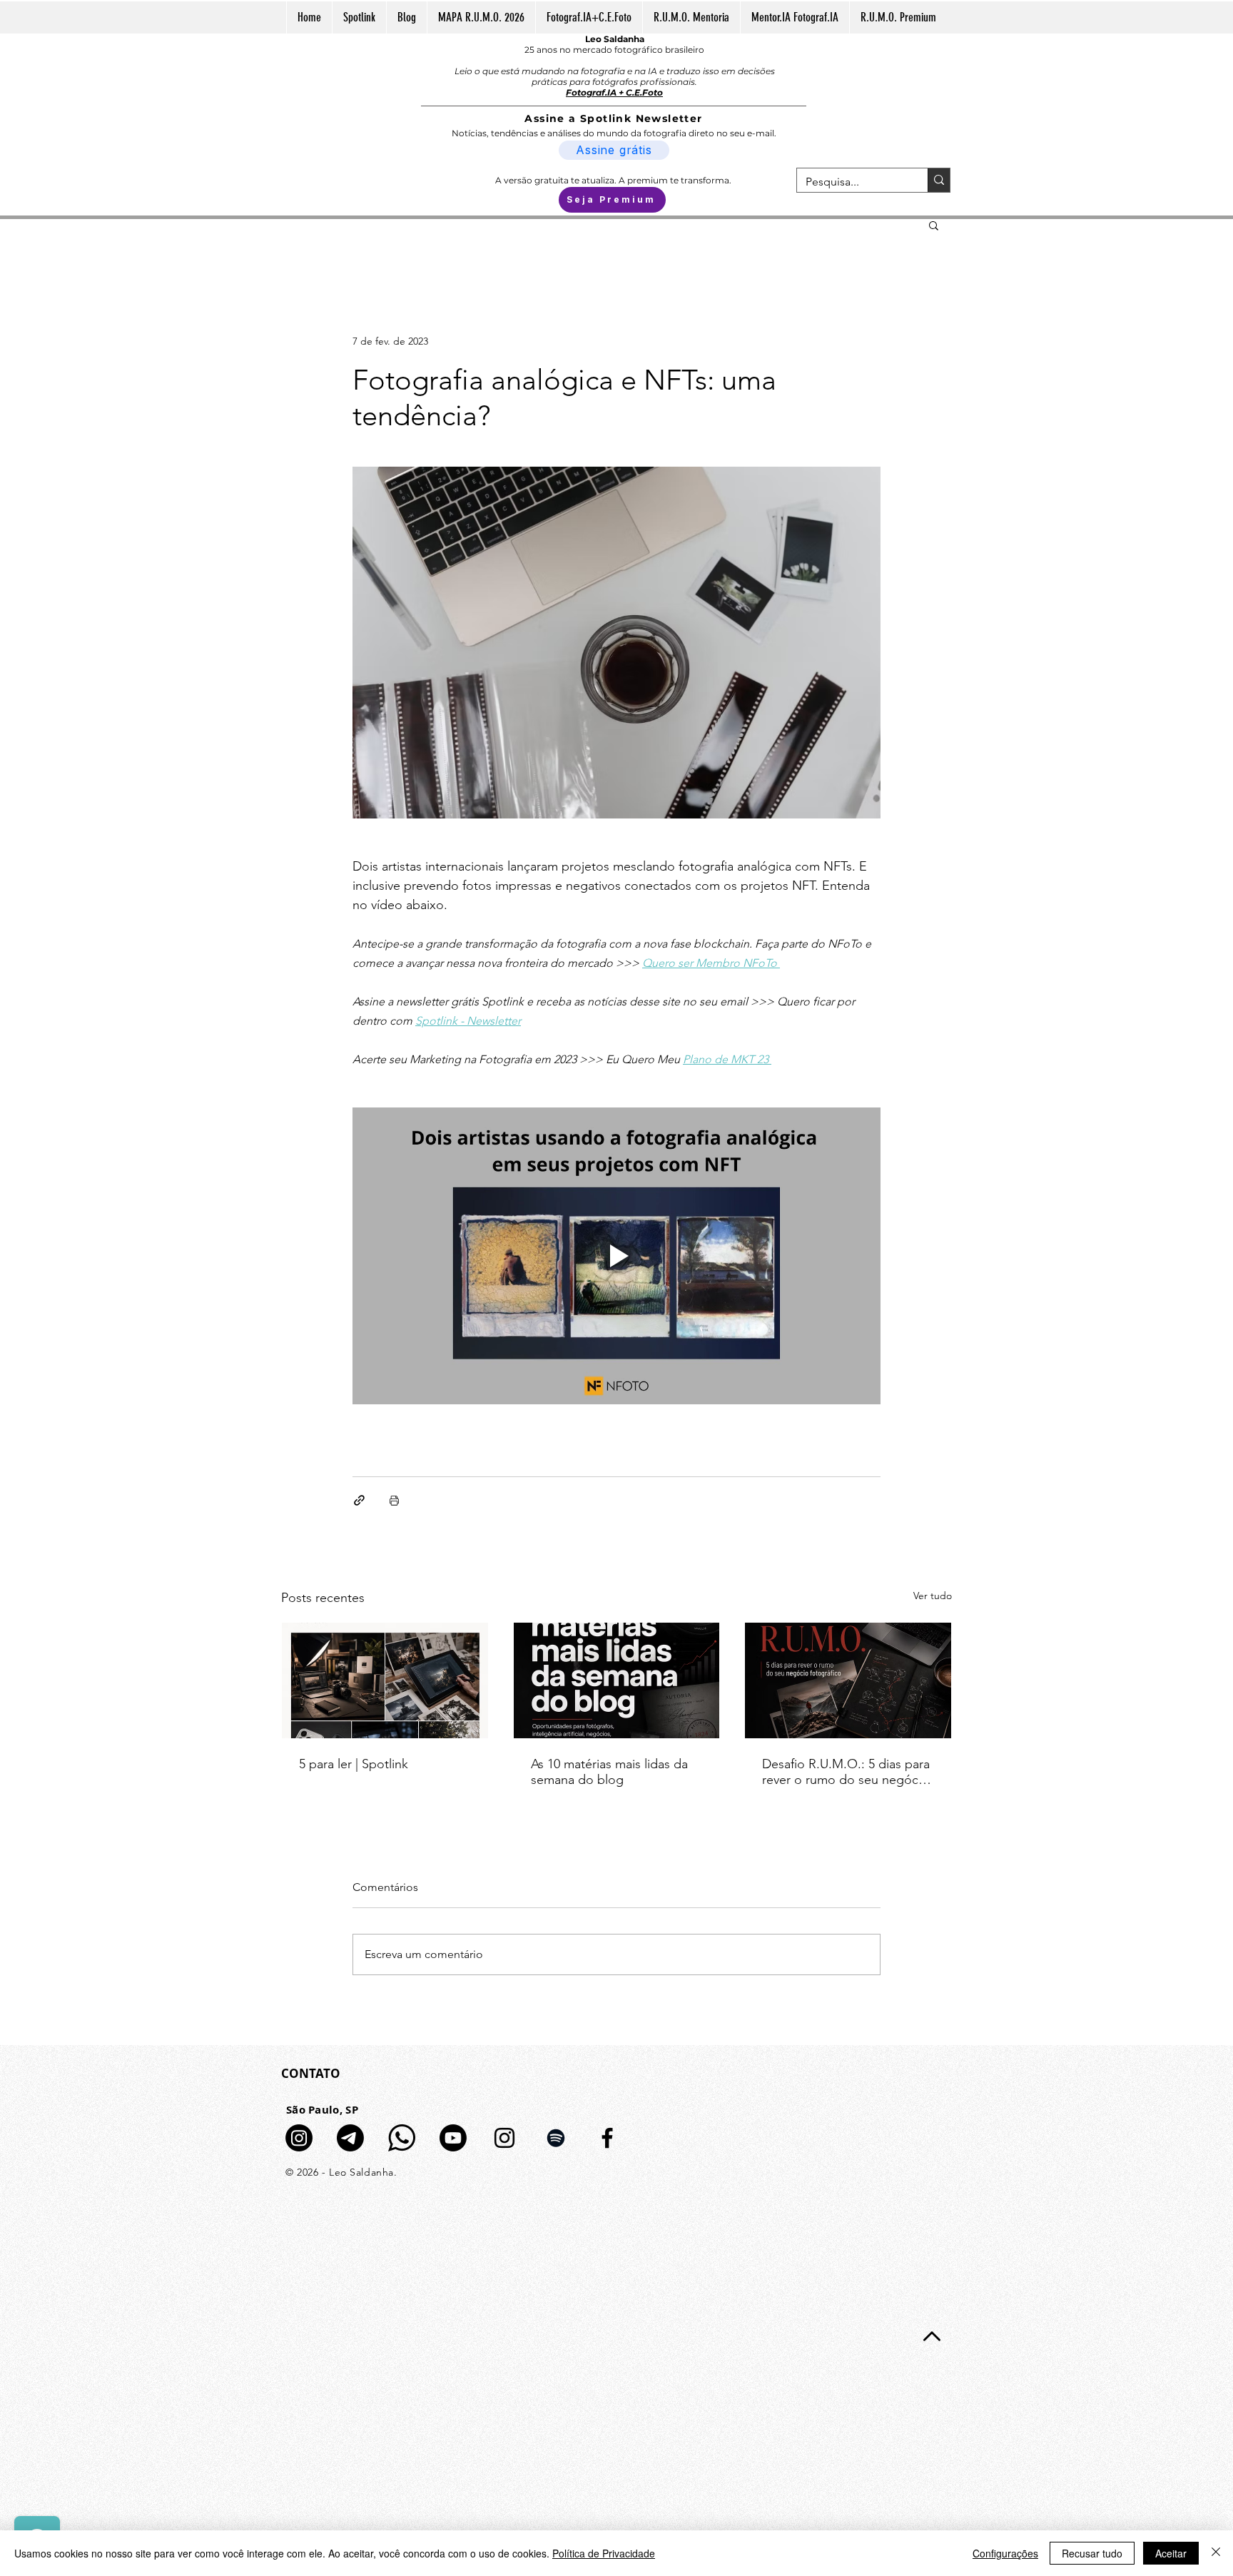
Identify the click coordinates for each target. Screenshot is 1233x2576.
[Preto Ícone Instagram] (504, 2138)
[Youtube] (453, 2138)
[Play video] (616, 1256)
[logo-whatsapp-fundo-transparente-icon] (402, 2138)
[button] (934, 225)
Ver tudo (933, 1596)
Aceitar (1171, 2553)
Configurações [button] (1005, 2553)
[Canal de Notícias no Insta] (299, 2138)
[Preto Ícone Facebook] (607, 2138)
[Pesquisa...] (939, 180)
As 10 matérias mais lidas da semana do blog (609, 1772)
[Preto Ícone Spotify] (556, 2138)
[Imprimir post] (394, 1500)
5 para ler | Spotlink (354, 1764)
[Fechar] (1216, 2553)
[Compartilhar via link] (359, 1500)
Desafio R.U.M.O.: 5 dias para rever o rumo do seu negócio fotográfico (846, 1772)
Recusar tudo (1092, 2553)
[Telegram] (350, 2138)
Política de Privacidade (604, 2553)
